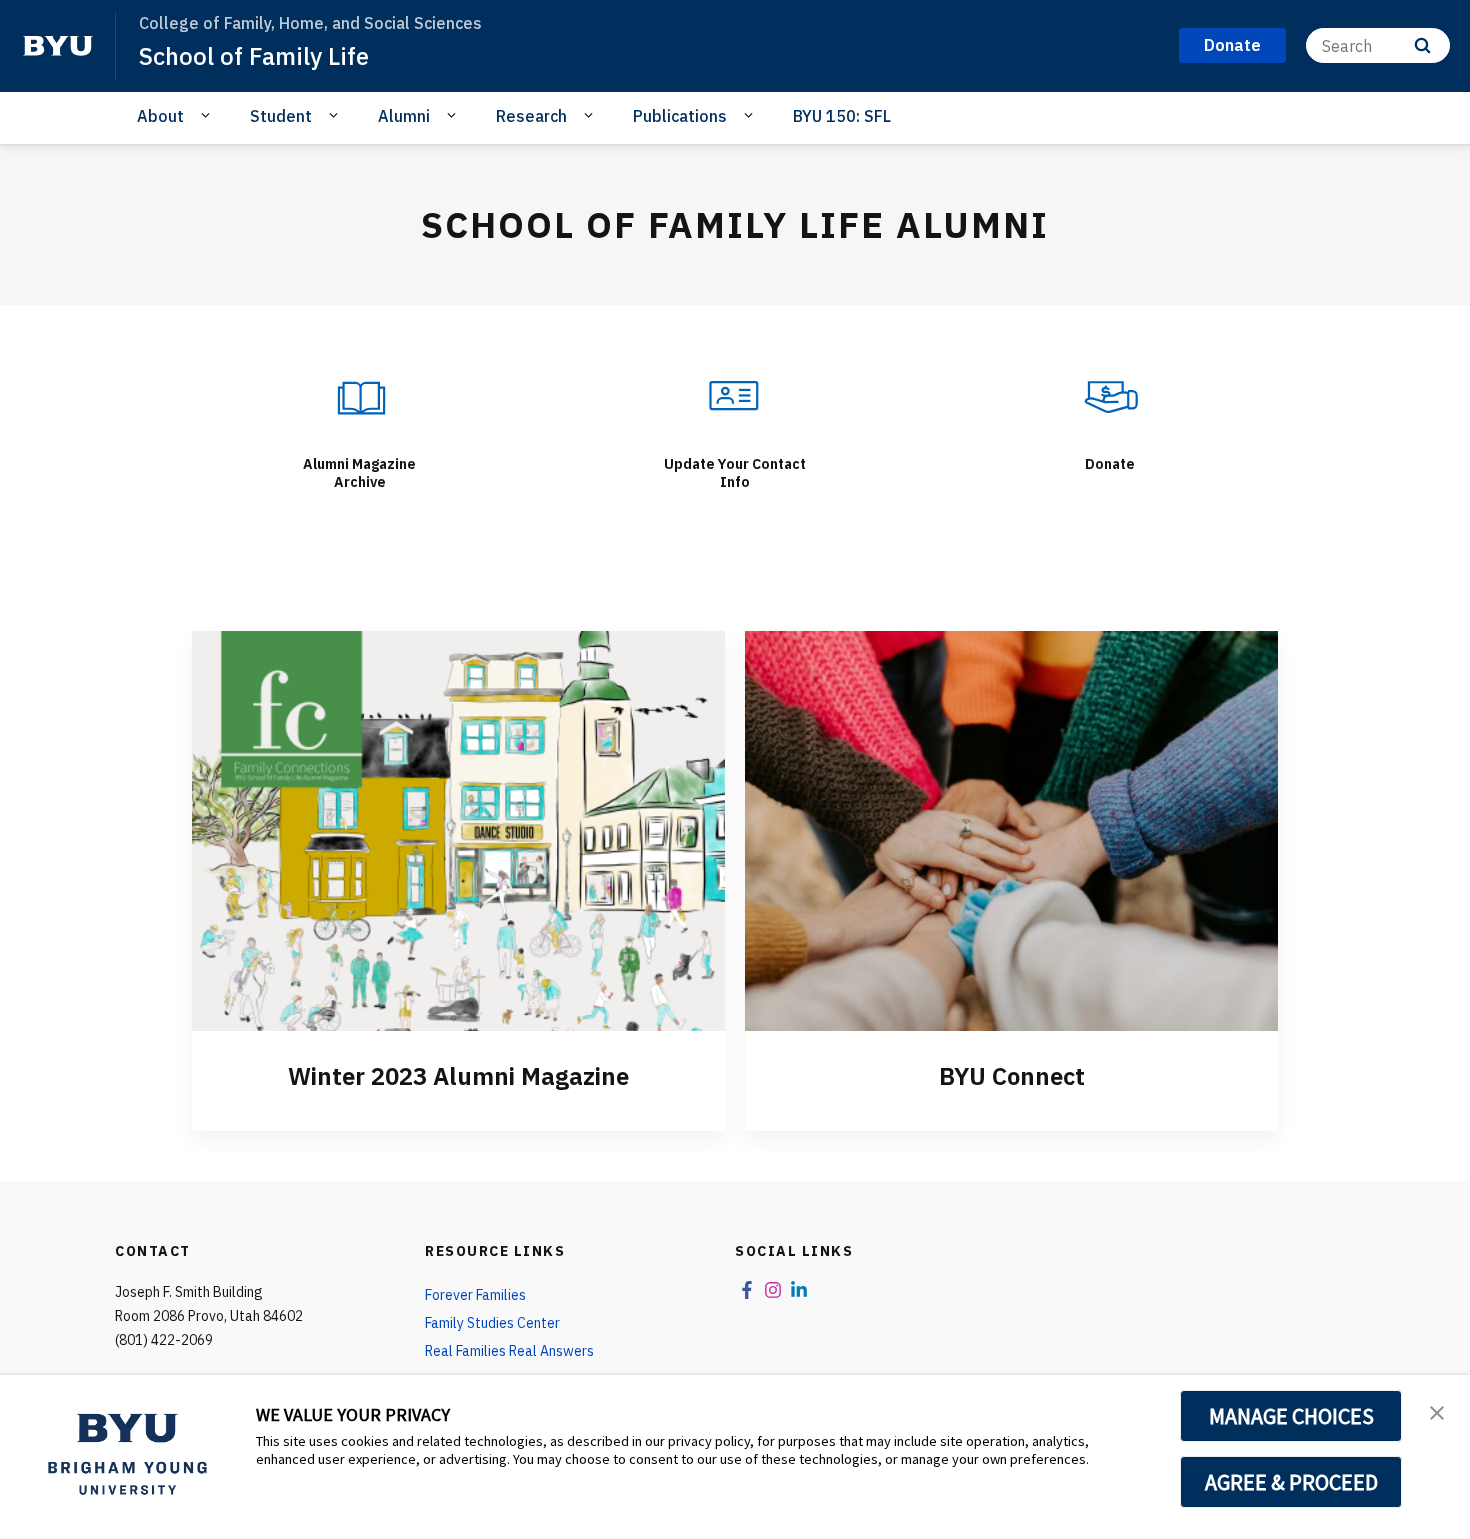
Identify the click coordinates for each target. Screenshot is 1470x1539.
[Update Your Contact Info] (735, 395)
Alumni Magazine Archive (359, 473)
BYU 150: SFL (842, 116)
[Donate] (1110, 395)
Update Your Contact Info (735, 473)
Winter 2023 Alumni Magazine (458, 1076)
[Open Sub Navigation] (208, 115)
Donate (1110, 464)
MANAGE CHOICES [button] (1291, 1416)
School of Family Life (254, 56)
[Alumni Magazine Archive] (360, 395)
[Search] (1422, 45)
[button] (1437, 1411)
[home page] (58, 46)
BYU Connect (1012, 1076)
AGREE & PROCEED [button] (1291, 1482)
